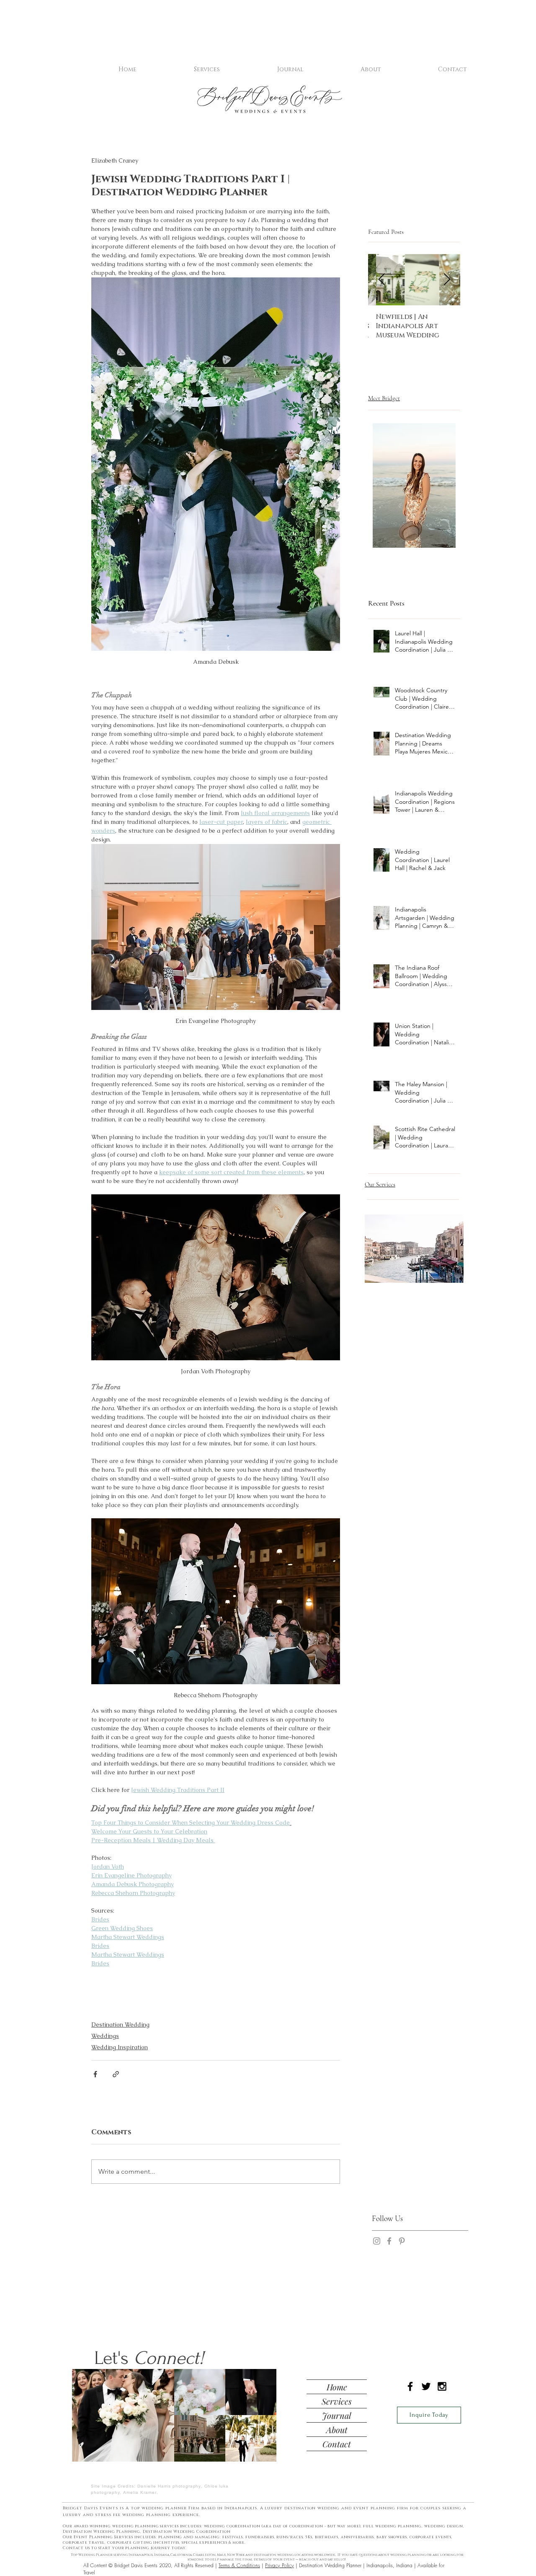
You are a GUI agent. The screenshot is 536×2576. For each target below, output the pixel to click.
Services (337, 2401)
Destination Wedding (120, 2025)
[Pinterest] (402, 2241)
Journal (337, 2415)
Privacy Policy (280, 2565)
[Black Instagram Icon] (442, 2386)
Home (337, 2387)
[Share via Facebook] (95, 2074)
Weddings (105, 2036)
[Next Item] (447, 280)
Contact (337, 2444)
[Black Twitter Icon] (426, 2386)
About (337, 2430)
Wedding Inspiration (120, 2047)
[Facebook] (389, 2241)
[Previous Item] (381, 280)
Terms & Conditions (239, 2565)
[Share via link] (116, 2074)
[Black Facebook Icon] (410, 2386)
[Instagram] (377, 2241)
